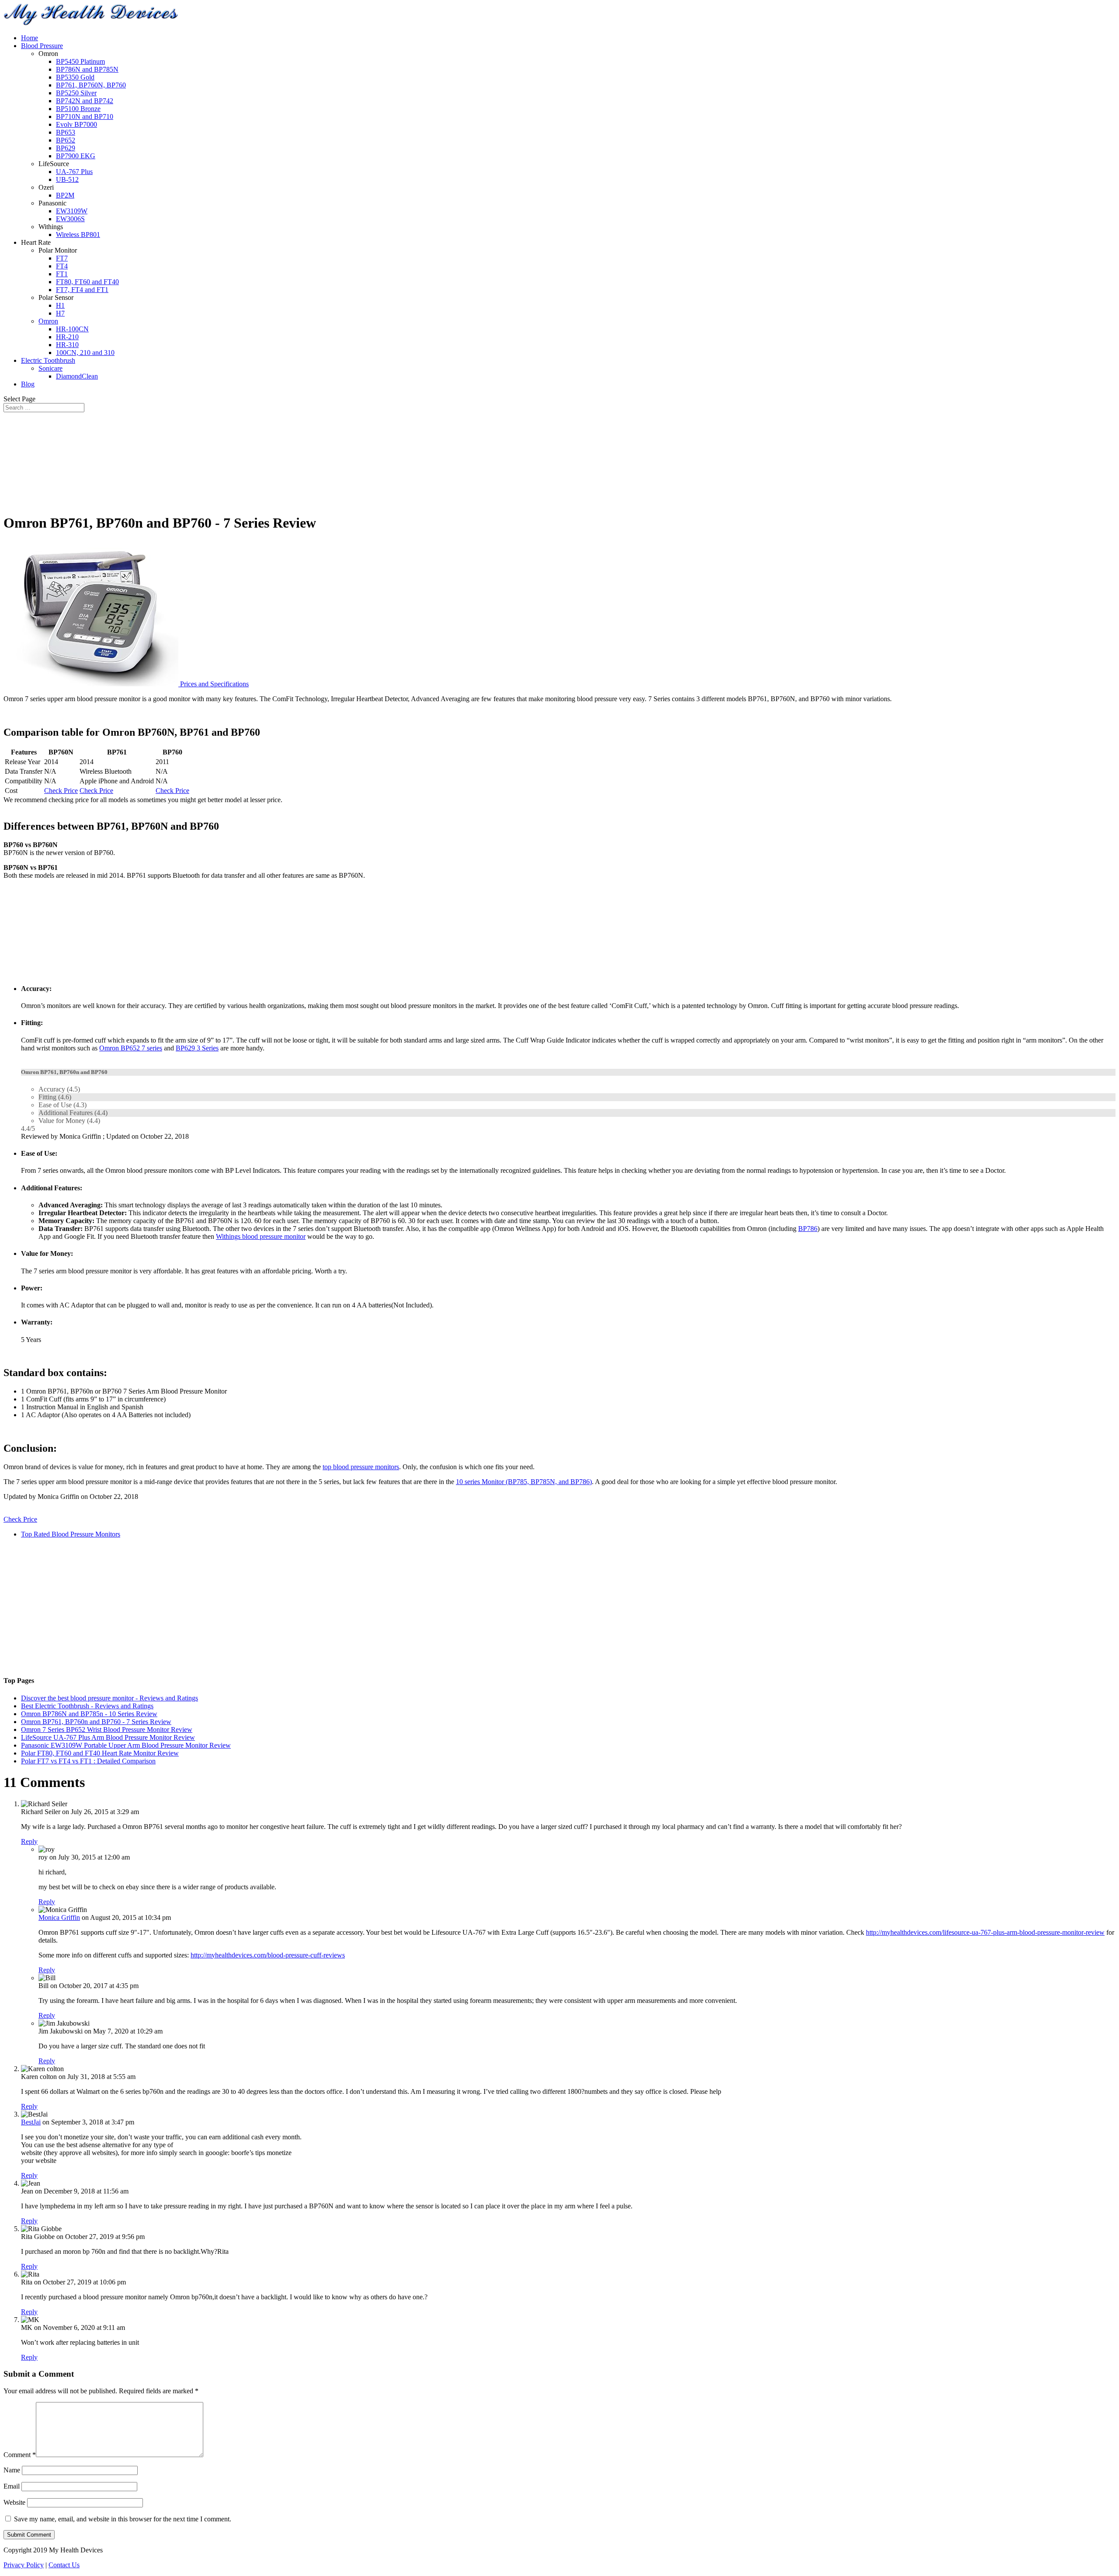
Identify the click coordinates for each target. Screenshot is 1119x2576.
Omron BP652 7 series (131, 1048)
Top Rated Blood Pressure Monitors (71, 1534)
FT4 (62, 266)
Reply (29, 1841)
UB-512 (67, 179)
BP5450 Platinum (80, 61)
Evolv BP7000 (76, 124)
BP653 (66, 132)
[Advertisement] (559, 460)
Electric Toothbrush (48, 360)
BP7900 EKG (76, 156)
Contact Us (64, 2565)
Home (30, 38)
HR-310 (67, 345)
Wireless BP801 (78, 235)
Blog (28, 384)
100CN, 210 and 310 (85, 353)
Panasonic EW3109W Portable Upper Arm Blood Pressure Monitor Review (126, 1745)
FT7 (62, 258)
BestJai (31, 2122)
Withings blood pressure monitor (261, 1236)
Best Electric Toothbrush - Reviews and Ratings (87, 1706)
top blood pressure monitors (361, 1467)
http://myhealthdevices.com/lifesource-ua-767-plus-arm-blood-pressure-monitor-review (985, 1932)
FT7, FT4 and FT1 (82, 290)
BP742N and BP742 (85, 101)
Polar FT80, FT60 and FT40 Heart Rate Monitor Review (100, 1753)
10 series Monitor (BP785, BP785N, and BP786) (524, 1482)
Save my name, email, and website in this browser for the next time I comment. (123, 2519)
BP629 (66, 148)
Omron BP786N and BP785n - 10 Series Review (89, 1714)
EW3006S (70, 219)
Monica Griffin (59, 1917)
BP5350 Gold (75, 77)
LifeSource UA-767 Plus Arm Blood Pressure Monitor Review (108, 1737)
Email (12, 2486)
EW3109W (72, 211)
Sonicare (50, 368)
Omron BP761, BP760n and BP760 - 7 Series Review (96, 1722)
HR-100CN (72, 329)
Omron (48, 321)
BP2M (65, 195)
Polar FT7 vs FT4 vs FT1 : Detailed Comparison (88, 1761)
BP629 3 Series (197, 1048)
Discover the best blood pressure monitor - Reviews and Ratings (109, 1698)
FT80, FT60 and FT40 (87, 282)
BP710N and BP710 (85, 116)
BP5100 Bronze (78, 109)
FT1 (62, 274)
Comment (20, 2455)
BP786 (808, 1229)
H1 (60, 305)
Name (12, 2470)
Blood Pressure (42, 46)
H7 (60, 313)
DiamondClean (77, 376)
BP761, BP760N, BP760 (91, 85)
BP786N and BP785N (87, 69)
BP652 (66, 140)
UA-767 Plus (74, 172)
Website (14, 2502)
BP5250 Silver (76, 93)
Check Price (61, 791)
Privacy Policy (24, 2565)
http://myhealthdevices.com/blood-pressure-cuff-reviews (268, 1955)
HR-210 (67, 337)
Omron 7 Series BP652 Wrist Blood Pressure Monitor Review (107, 1730)
